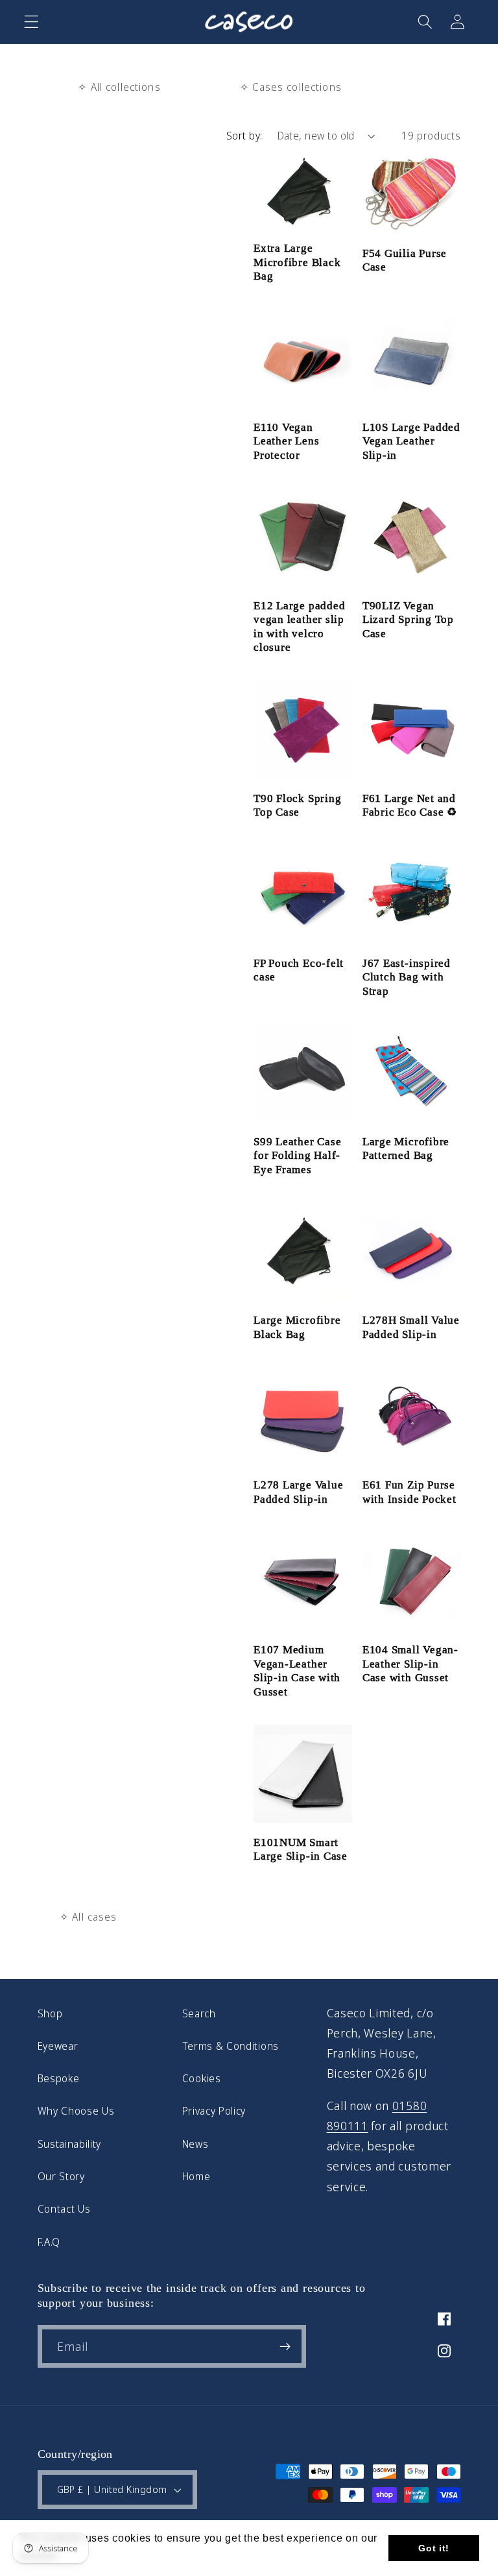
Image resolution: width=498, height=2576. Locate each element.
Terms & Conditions (231, 2046)
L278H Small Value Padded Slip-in (411, 1327)
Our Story (61, 2176)
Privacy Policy (214, 2111)
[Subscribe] (285, 2346)
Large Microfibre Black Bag (297, 1327)
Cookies (202, 2078)
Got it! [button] (434, 2548)
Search (199, 2013)
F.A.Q (49, 2242)
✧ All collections (119, 87)
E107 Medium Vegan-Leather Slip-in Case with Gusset (297, 1671)
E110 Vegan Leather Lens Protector (286, 441)
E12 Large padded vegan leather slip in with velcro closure (299, 627)
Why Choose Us (76, 2111)
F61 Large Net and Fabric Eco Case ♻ (410, 806)
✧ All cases (89, 1917)
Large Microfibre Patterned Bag (406, 1149)
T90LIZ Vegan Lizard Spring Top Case (408, 620)
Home (196, 2176)
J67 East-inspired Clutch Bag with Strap (407, 977)
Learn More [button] (94, 2556)
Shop (50, 2013)
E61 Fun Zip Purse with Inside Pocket (409, 1492)
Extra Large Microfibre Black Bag (297, 262)
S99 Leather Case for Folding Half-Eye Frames (297, 1156)
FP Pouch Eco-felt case (299, 970)
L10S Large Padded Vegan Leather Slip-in (411, 441)
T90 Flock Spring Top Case (297, 806)
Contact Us (64, 2209)
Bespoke (59, 2078)
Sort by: (244, 136)
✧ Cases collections (291, 87)
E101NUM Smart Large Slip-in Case (301, 1850)
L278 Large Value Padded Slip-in (298, 1492)
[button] (31, 22)
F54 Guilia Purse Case (405, 261)
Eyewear (58, 2046)
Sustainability (70, 2144)
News (196, 2144)
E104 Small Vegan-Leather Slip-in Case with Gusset (410, 1664)
